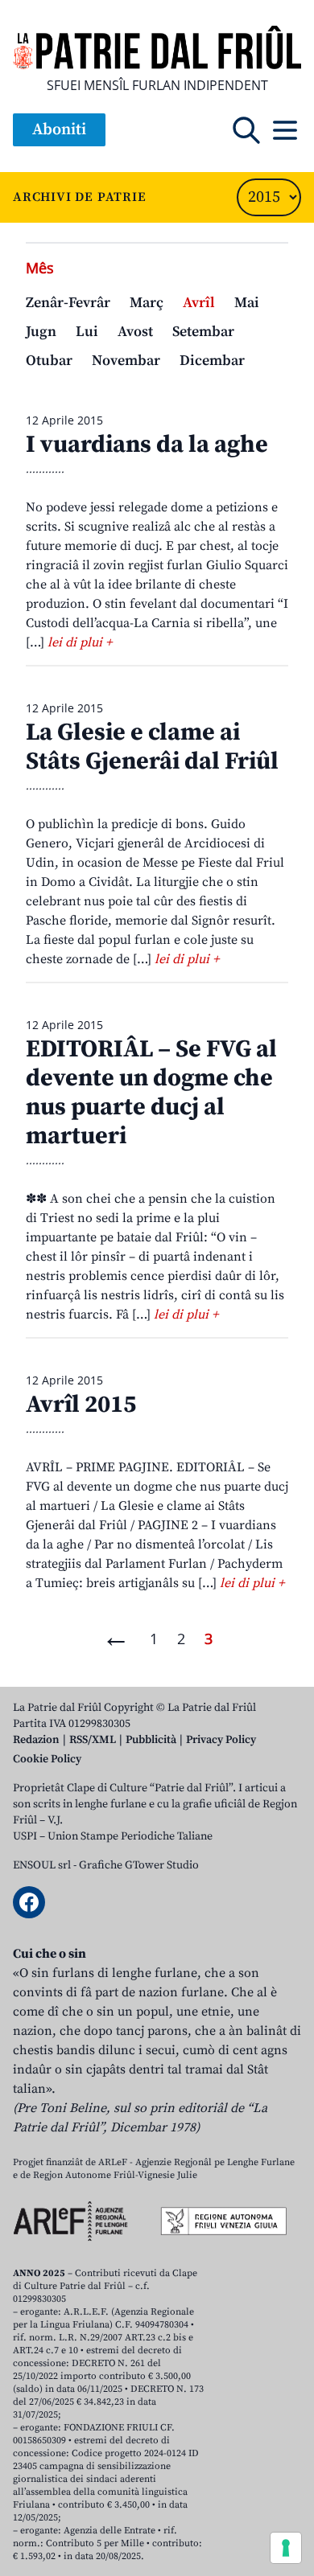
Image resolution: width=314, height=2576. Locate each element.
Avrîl (199, 303)
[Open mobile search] (246, 130)
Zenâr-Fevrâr (68, 303)
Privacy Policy (221, 1740)
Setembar (203, 332)
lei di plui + (80, 642)
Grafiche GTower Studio (139, 1865)
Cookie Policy (47, 1759)
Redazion (36, 1740)
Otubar (49, 361)
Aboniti (59, 130)
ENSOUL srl (42, 1865)
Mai (247, 303)
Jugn (41, 332)
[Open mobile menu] (285, 130)
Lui (87, 332)
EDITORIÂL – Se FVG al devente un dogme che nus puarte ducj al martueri (151, 1093)
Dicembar (212, 361)
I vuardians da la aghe (147, 445)
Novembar (126, 361)
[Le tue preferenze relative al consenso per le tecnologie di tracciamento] (286, 2548)
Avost (135, 332)
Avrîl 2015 (81, 1405)
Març (147, 303)
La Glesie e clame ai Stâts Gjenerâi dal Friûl (152, 747)
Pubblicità (151, 1740)
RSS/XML (93, 1740)
